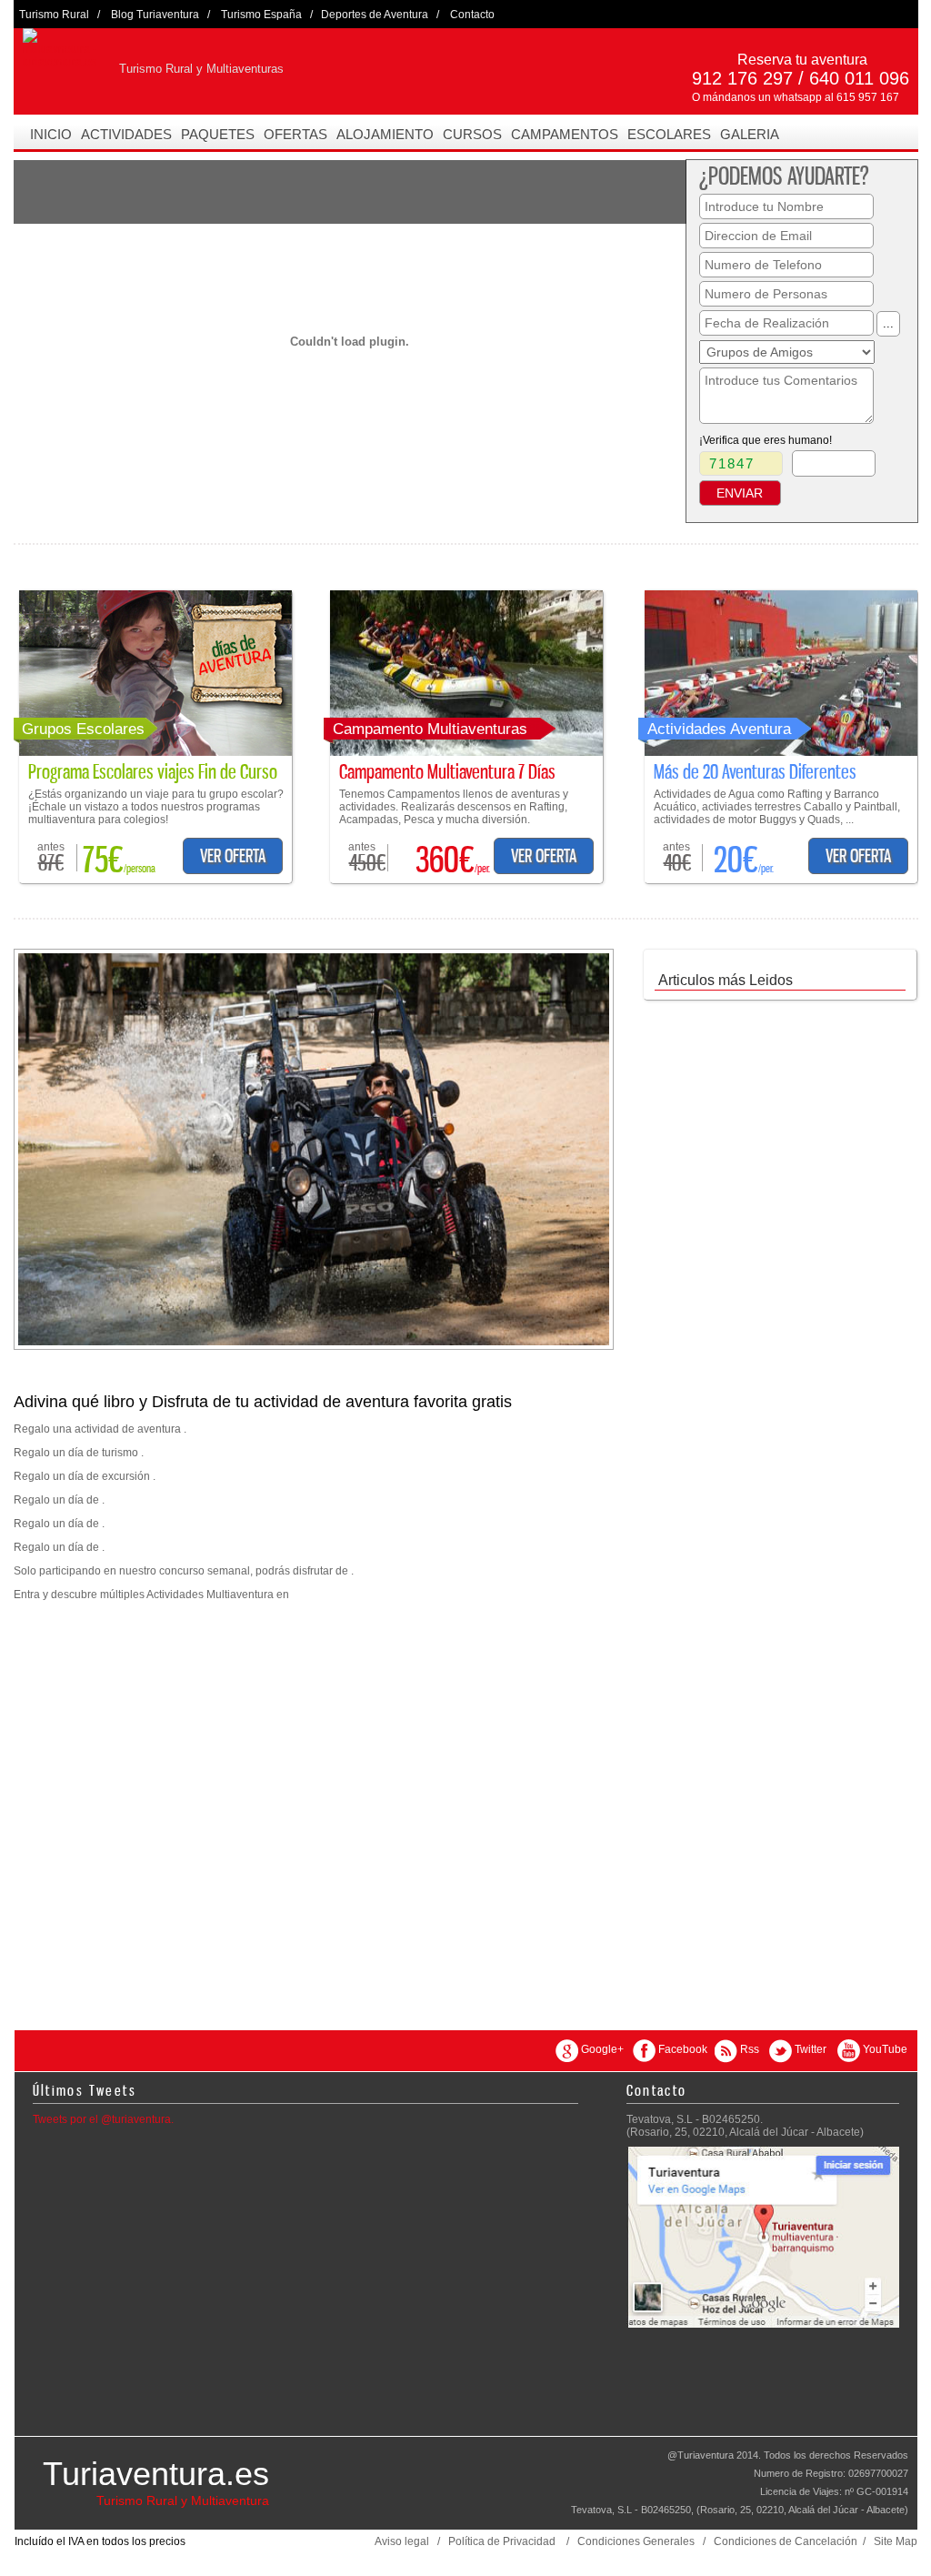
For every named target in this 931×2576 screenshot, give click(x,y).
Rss (750, 2049)
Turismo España (261, 15)
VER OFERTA (233, 856)
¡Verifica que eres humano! (766, 440)
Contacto (472, 15)
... (888, 323)
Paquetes (218, 134)
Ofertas (295, 134)
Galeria (750, 134)
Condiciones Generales (636, 2541)
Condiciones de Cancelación (786, 2541)
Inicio (51, 134)
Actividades (126, 134)
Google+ (602, 2049)
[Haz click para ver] (155, 752)
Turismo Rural (54, 15)
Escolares (669, 134)
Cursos (472, 134)
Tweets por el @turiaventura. (103, 2119)
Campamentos (565, 134)
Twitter (811, 2049)
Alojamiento (385, 134)
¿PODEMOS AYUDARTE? (784, 176)
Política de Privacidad (502, 2541)
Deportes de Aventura (375, 15)
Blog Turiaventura (155, 15)
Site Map (896, 2541)
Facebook (683, 2049)
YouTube (885, 2049)
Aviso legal (402, 2541)
